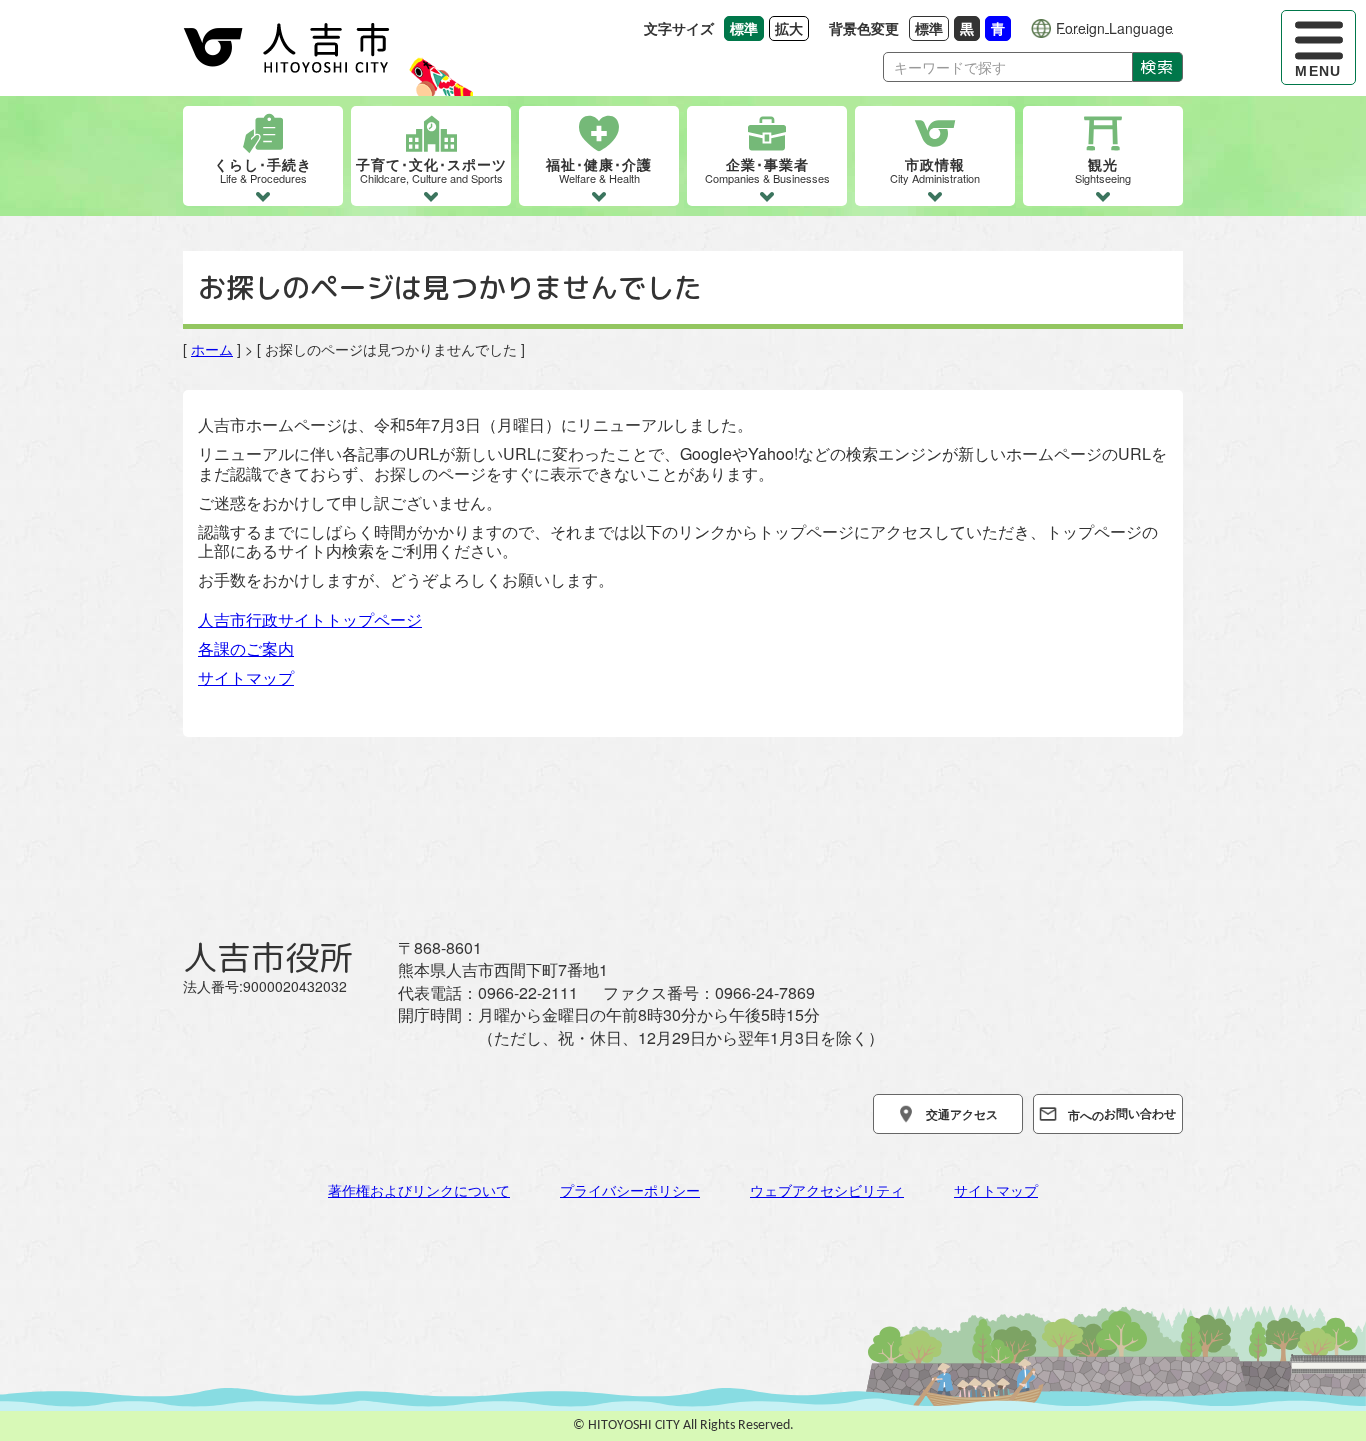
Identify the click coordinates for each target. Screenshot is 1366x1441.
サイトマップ (246, 677)
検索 (1157, 67)
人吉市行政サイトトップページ (310, 619)
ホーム (212, 349)
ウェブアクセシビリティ (827, 1190)
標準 (932, 27)
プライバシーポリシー (630, 1190)
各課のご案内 (246, 648)
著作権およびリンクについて (419, 1190)
